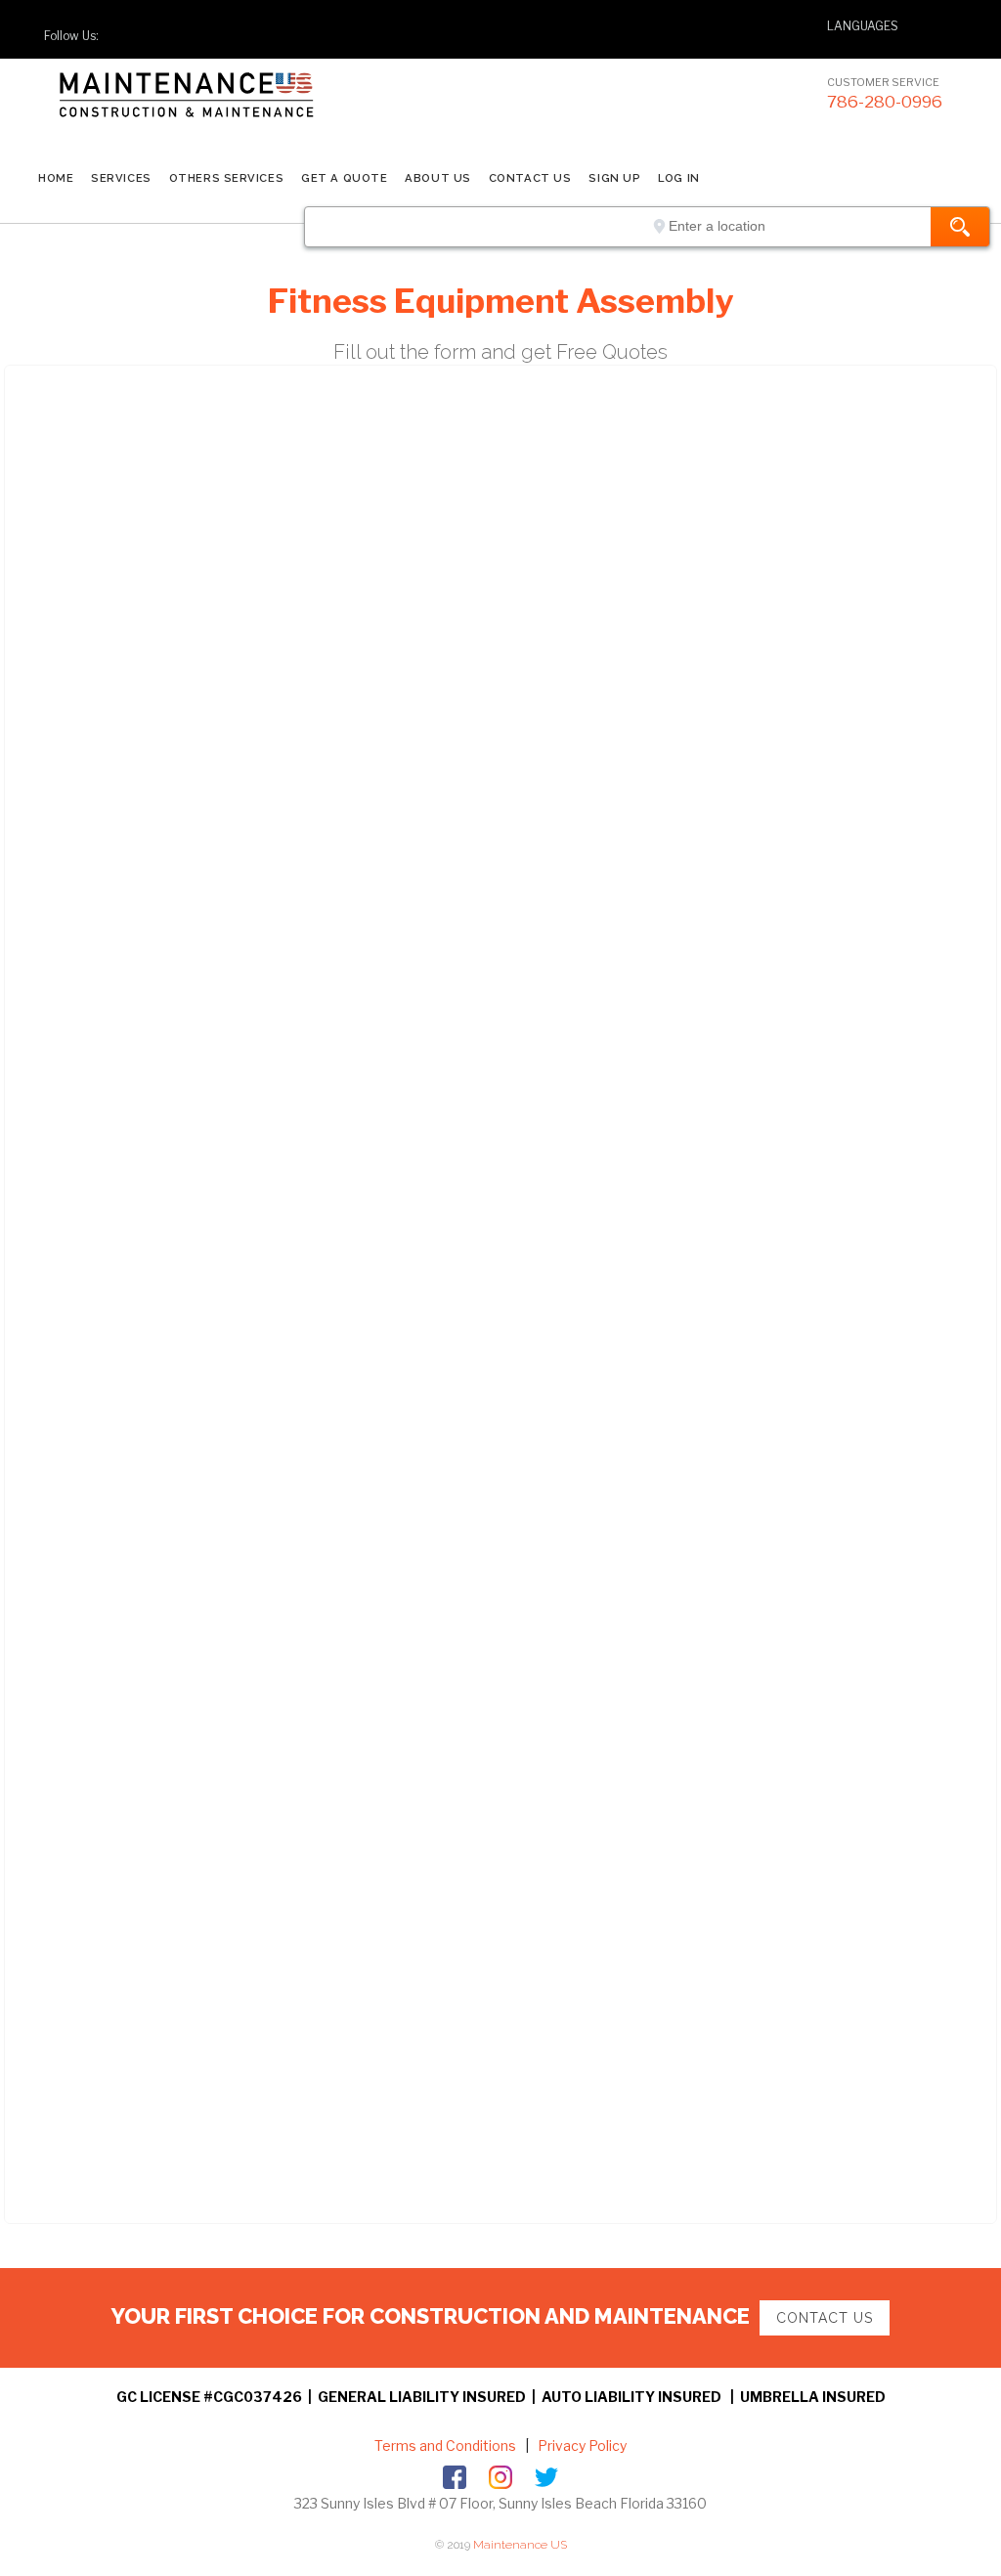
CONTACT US (530, 178)
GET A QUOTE (344, 178)
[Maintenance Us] (225, 112)
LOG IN (678, 178)
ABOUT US (437, 178)
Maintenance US (520, 2545)
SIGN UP (614, 178)
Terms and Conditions (445, 2445)
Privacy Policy (581, 2445)
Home (56, 178)
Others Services (226, 178)
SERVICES (121, 178)
